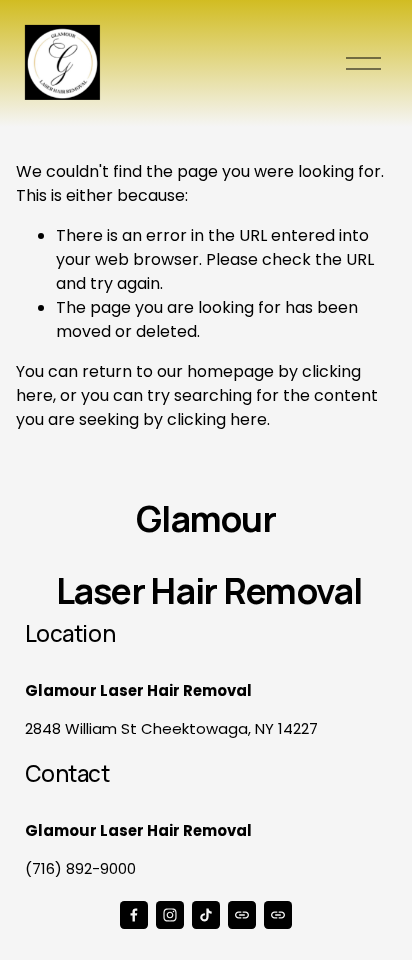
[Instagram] (170, 915)
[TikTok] (206, 915)
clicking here (217, 419)
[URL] (242, 915)
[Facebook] (134, 915)
